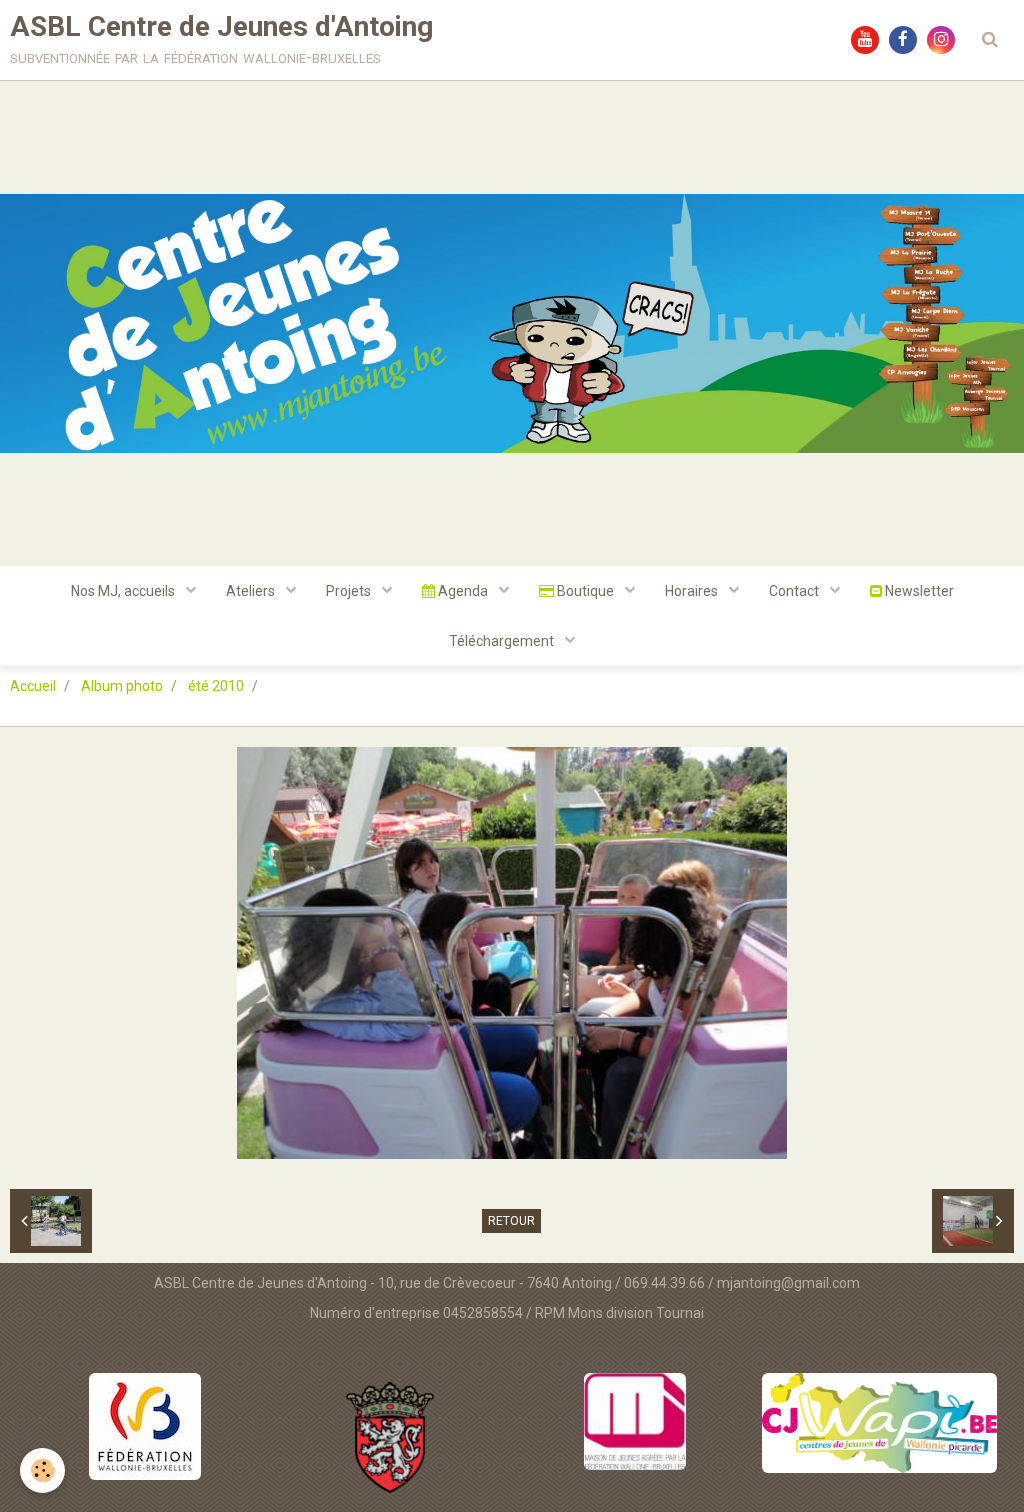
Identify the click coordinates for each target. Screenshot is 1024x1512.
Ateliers (252, 591)
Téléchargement (503, 641)
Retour (511, 1221)
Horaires (693, 591)
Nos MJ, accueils (124, 591)
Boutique (585, 591)
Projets (350, 591)
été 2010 (216, 686)
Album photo (122, 686)
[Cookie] (42, 1470)
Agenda (463, 591)
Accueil (33, 686)
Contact (795, 591)
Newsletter (918, 591)
